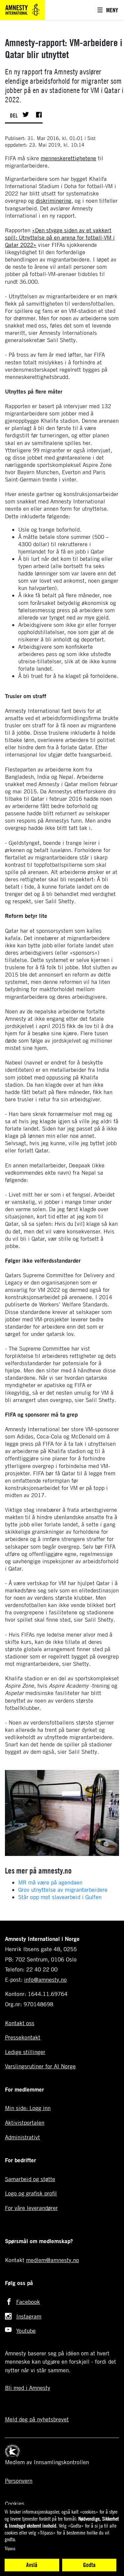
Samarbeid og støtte (30, 2179)
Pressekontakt (23, 2037)
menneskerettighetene (68, 158)
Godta (89, 2565)
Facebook (28, 2302)
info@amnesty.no (45, 1980)
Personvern (19, 2481)
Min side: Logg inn (28, 2108)
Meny (112, 10)
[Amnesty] (22, 9)
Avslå (32, 2565)
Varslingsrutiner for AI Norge (40, 2066)
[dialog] (62, 2540)
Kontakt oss (20, 2023)
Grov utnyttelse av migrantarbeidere (63, 1890)
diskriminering (54, 201)
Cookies (15, 2503)
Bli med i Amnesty (28, 2388)
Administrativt (22, 2137)
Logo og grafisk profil (31, 2193)
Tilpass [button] (10, 2548)
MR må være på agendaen (50, 1882)
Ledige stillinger (25, 2052)
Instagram (29, 2316)
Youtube (26, 2331)
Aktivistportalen (25, 2123)
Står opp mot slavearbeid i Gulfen (60, 1897)
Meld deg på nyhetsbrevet (37, 2419)
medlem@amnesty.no (53, 2260)
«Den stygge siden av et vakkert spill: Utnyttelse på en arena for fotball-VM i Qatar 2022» (60, 237)
